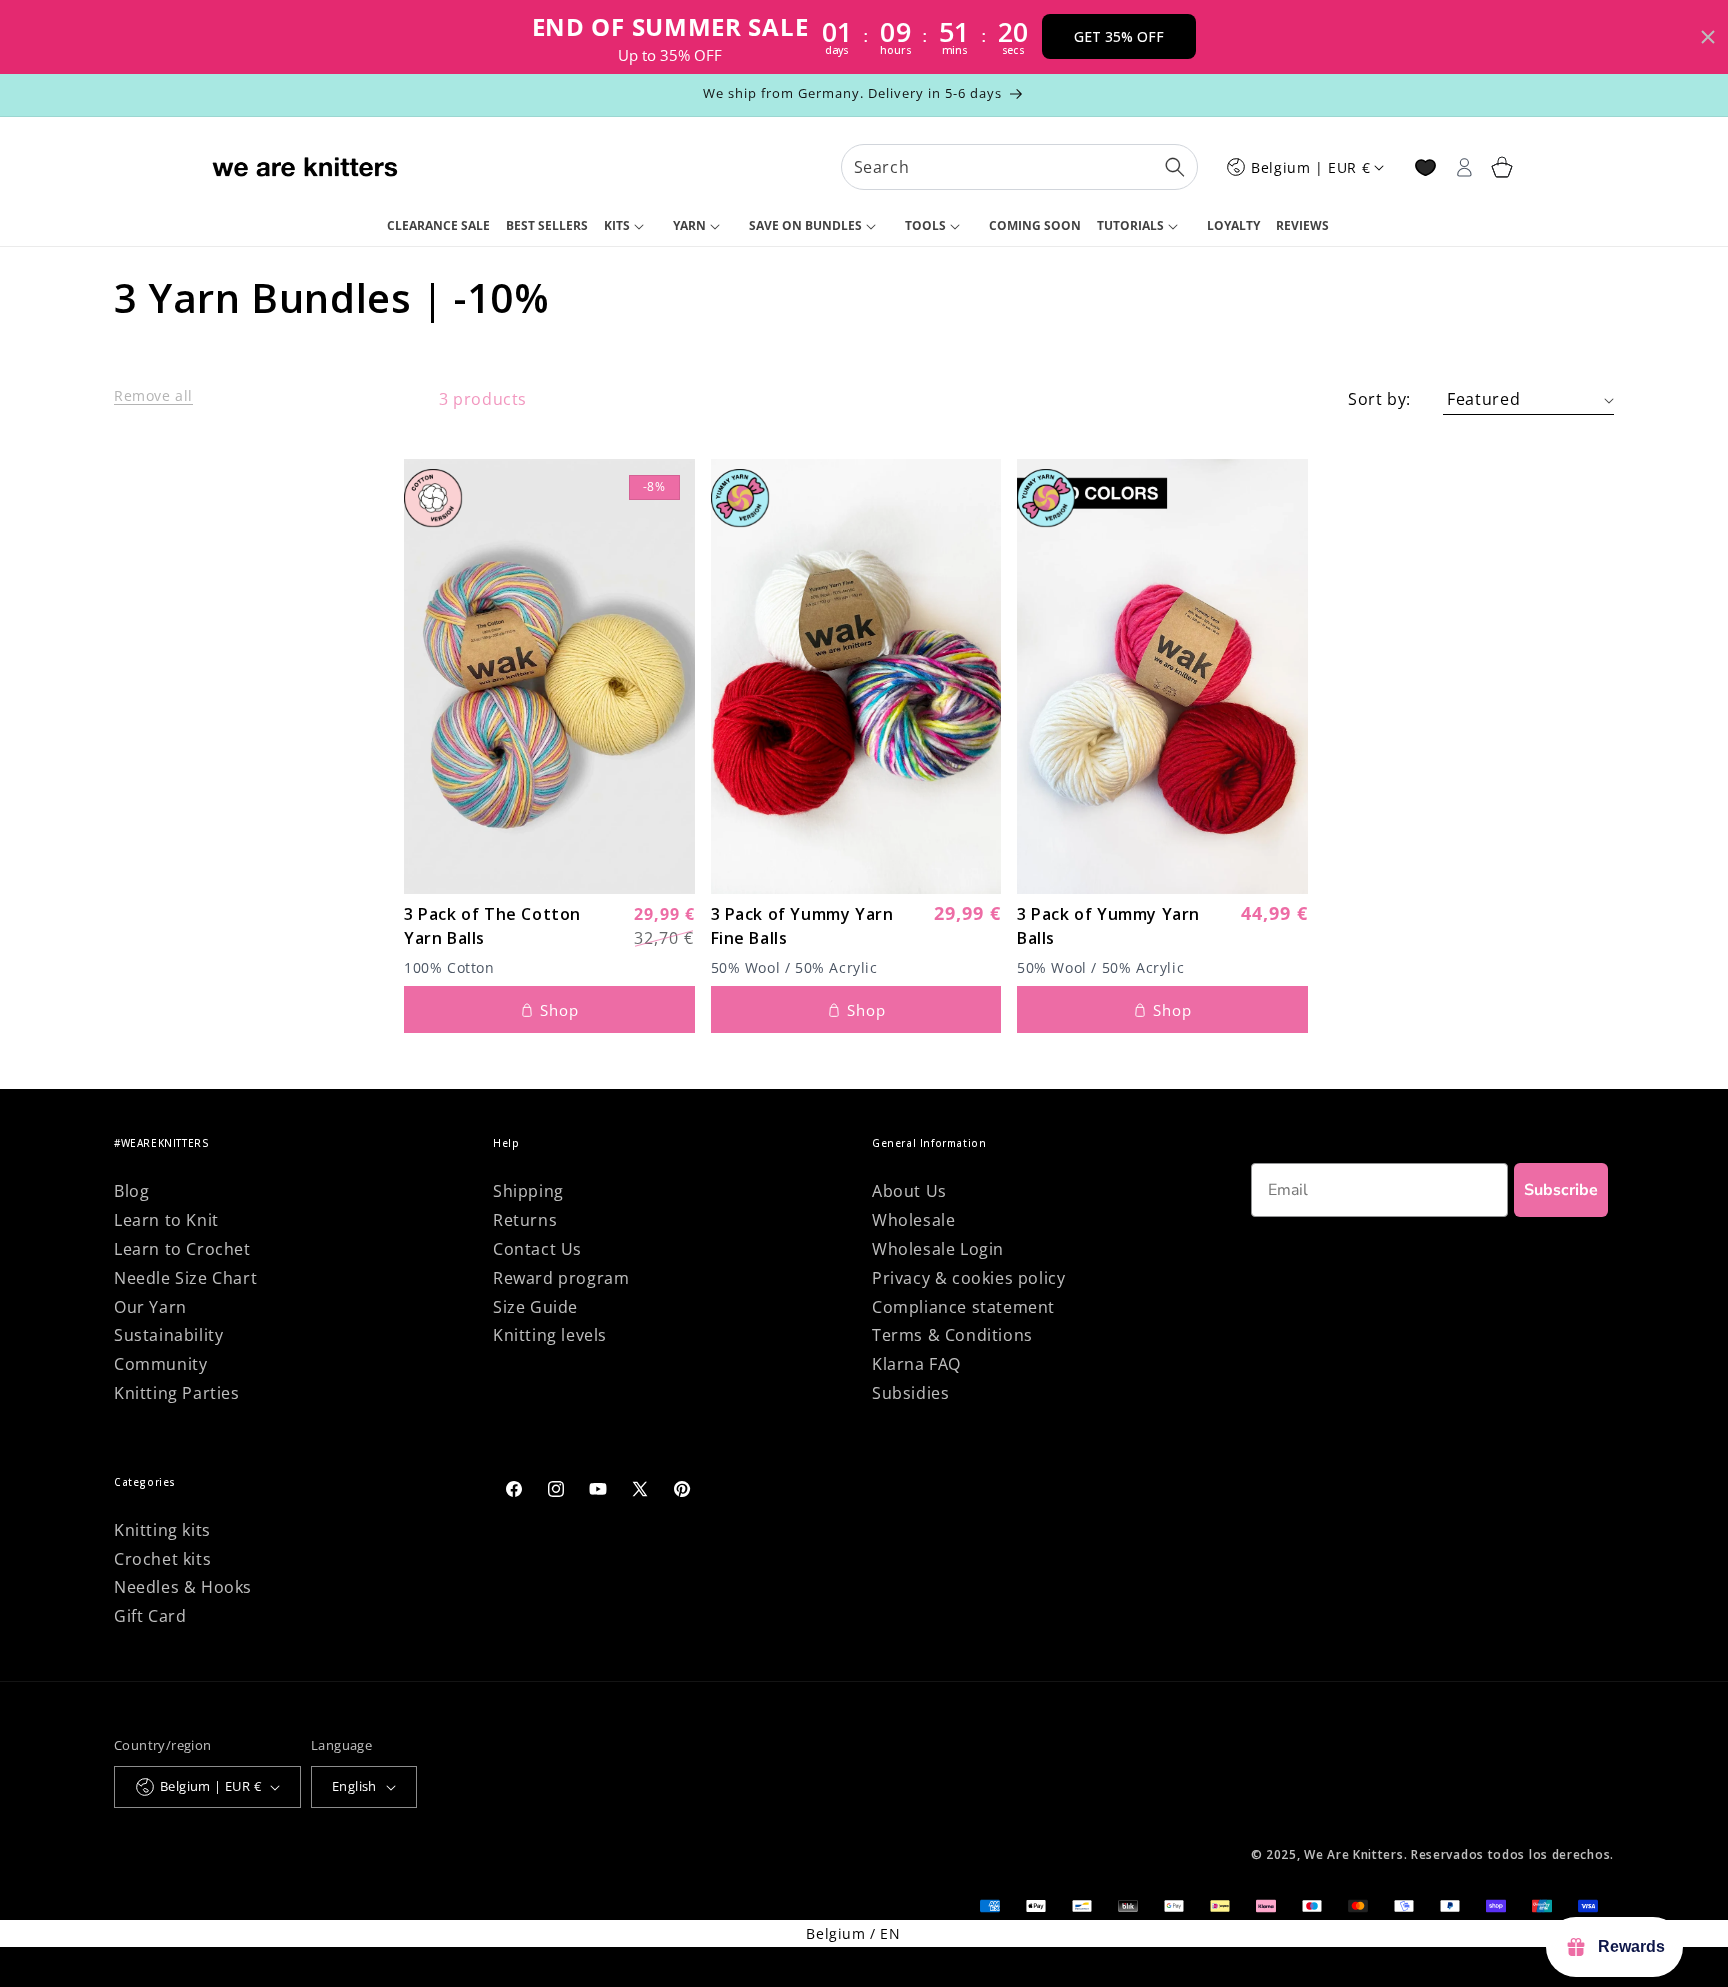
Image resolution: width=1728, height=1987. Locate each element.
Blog (131, 1191)
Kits (617, 225)
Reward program (561, 1278)
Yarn (689, 225)
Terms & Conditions (952, 1335)
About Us (909, 1191)
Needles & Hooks (183, 1587)
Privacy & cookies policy (968, 1278)
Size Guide (535, 1307)
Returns (525, 1220)
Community (160, 1364)
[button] (630, 227)
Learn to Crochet (182, 1249)
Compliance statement (963, 1307)
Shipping (528, 1191)
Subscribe (1561, 1190)
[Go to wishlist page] (1425, 167)
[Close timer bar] (1708, 37)
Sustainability (168, 1335)
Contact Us (537, 1249)
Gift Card (150, 1616)
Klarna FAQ (916, 1364)
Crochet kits (162, 1559)
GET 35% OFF (1119, 36)
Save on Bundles (805, 225)
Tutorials (1130, 225)
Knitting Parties (177, 1393)
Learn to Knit (166, 1220)
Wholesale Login (938, 1249)
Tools (925, 225)
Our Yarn (150, 1307)
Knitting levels (550, 1335)
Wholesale (913, 1220)
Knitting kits (162, 1530)
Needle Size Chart (185, 1278)
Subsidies (910, 1393)
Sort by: (1379, 399)
